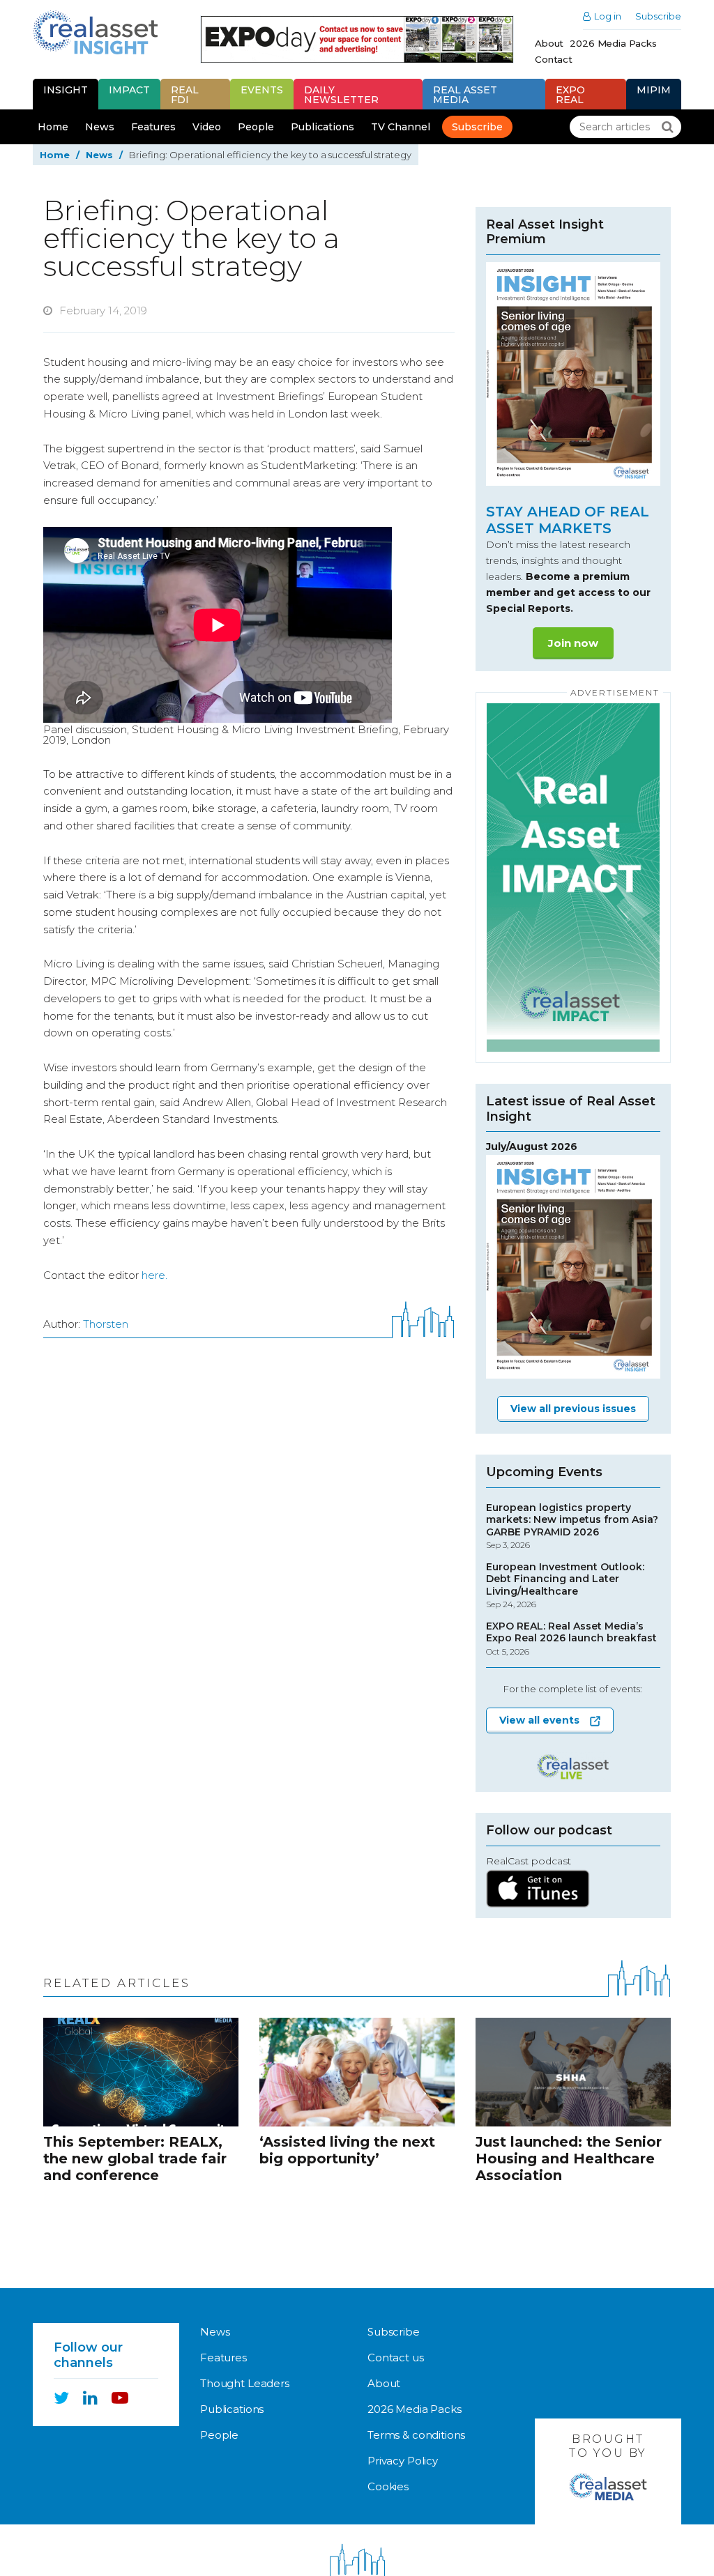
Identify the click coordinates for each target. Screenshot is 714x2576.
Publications (322, 127)
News (100, 127)
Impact (129, 90)
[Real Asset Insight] (95, 32)
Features (153, 127)
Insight (66, 90)
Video (207, 127)
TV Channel (401, 127)
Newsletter (341, 95)
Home (53, 127)
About (549, 43)
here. (154, 1275)
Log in (608, 16)
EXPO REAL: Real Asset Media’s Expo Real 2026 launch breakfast (571, 1639)
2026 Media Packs (613, 43)
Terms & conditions (416, 2435)
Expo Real (570, 95)
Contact (554, 59)
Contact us (396, 2357)
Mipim (654, 90)
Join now (573, 643)
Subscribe (658, 16)
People (256, 127)
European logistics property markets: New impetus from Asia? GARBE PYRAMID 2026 (572, 1526)
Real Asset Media (465, 95)
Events (262, 90)
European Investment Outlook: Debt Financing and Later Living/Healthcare (565, 1586)
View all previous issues (573, 1409)
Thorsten (106, 1324)
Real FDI (185, 95)
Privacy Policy (403, 2461)
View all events (539, 1720)
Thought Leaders (245, 2383)
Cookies (388, 2486)
